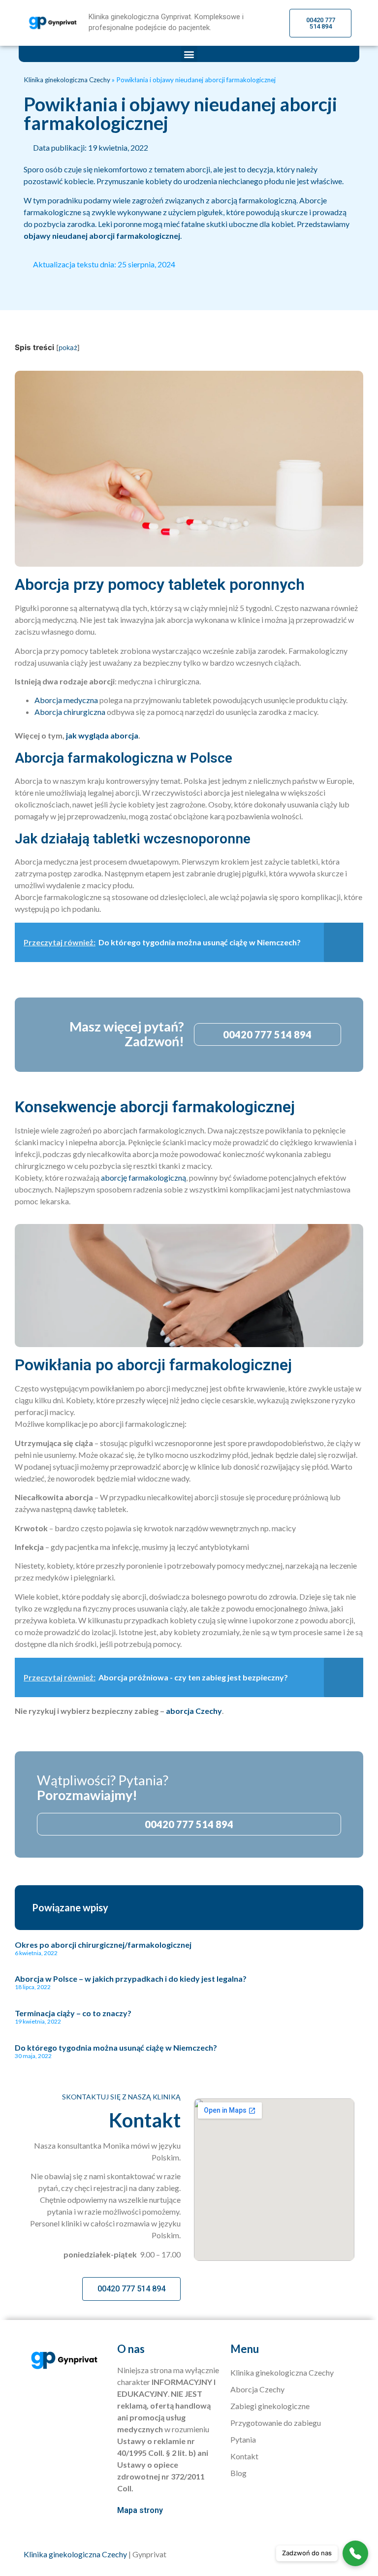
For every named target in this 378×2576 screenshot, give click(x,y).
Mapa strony (140, 2510)
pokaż (68, 348)
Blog (238, 2473)
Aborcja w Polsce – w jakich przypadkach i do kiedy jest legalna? (131, 1979)
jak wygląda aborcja (102, 735)
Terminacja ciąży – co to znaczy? (73, 2013)
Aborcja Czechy (257, 2389)
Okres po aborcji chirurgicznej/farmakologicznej (103, 1945)
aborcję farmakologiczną (143, 1177)
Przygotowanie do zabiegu (276, 2423)
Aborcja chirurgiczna (70, 712)
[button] (189, 54)
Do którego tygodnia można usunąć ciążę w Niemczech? (116, 2047)
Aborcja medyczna (66, 700)
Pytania (243, 2439)
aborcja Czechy (194, 1711)
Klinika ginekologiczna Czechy (67, 80)
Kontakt (244, 2456)
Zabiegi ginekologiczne (270, 2406)
